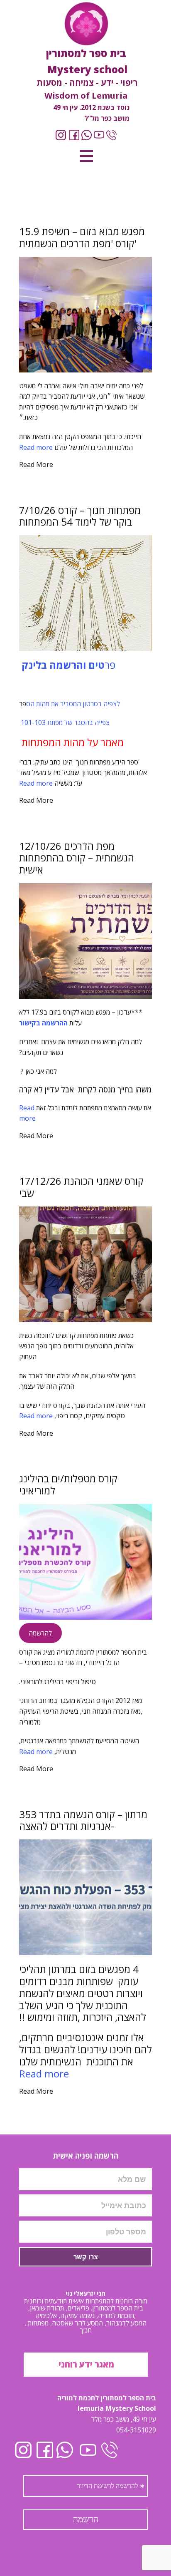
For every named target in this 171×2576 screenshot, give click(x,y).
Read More (36, 464)
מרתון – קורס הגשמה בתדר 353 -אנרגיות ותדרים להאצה (83, 1820)
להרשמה (40, 1633)
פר (67, 665)
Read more (36, 447)
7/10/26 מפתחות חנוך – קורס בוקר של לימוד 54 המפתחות (80, 516)
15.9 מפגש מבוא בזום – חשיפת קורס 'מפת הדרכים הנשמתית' (82, 237)
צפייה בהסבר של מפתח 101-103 (64, 722)
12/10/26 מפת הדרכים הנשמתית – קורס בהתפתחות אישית (77, 858)
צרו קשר (86, 2257)
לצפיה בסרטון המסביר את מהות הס (73, 704)
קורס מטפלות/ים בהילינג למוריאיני (68, 1484)
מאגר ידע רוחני (85, 2364)
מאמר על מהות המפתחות (71, 742)
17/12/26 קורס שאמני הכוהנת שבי (81, 1187)
